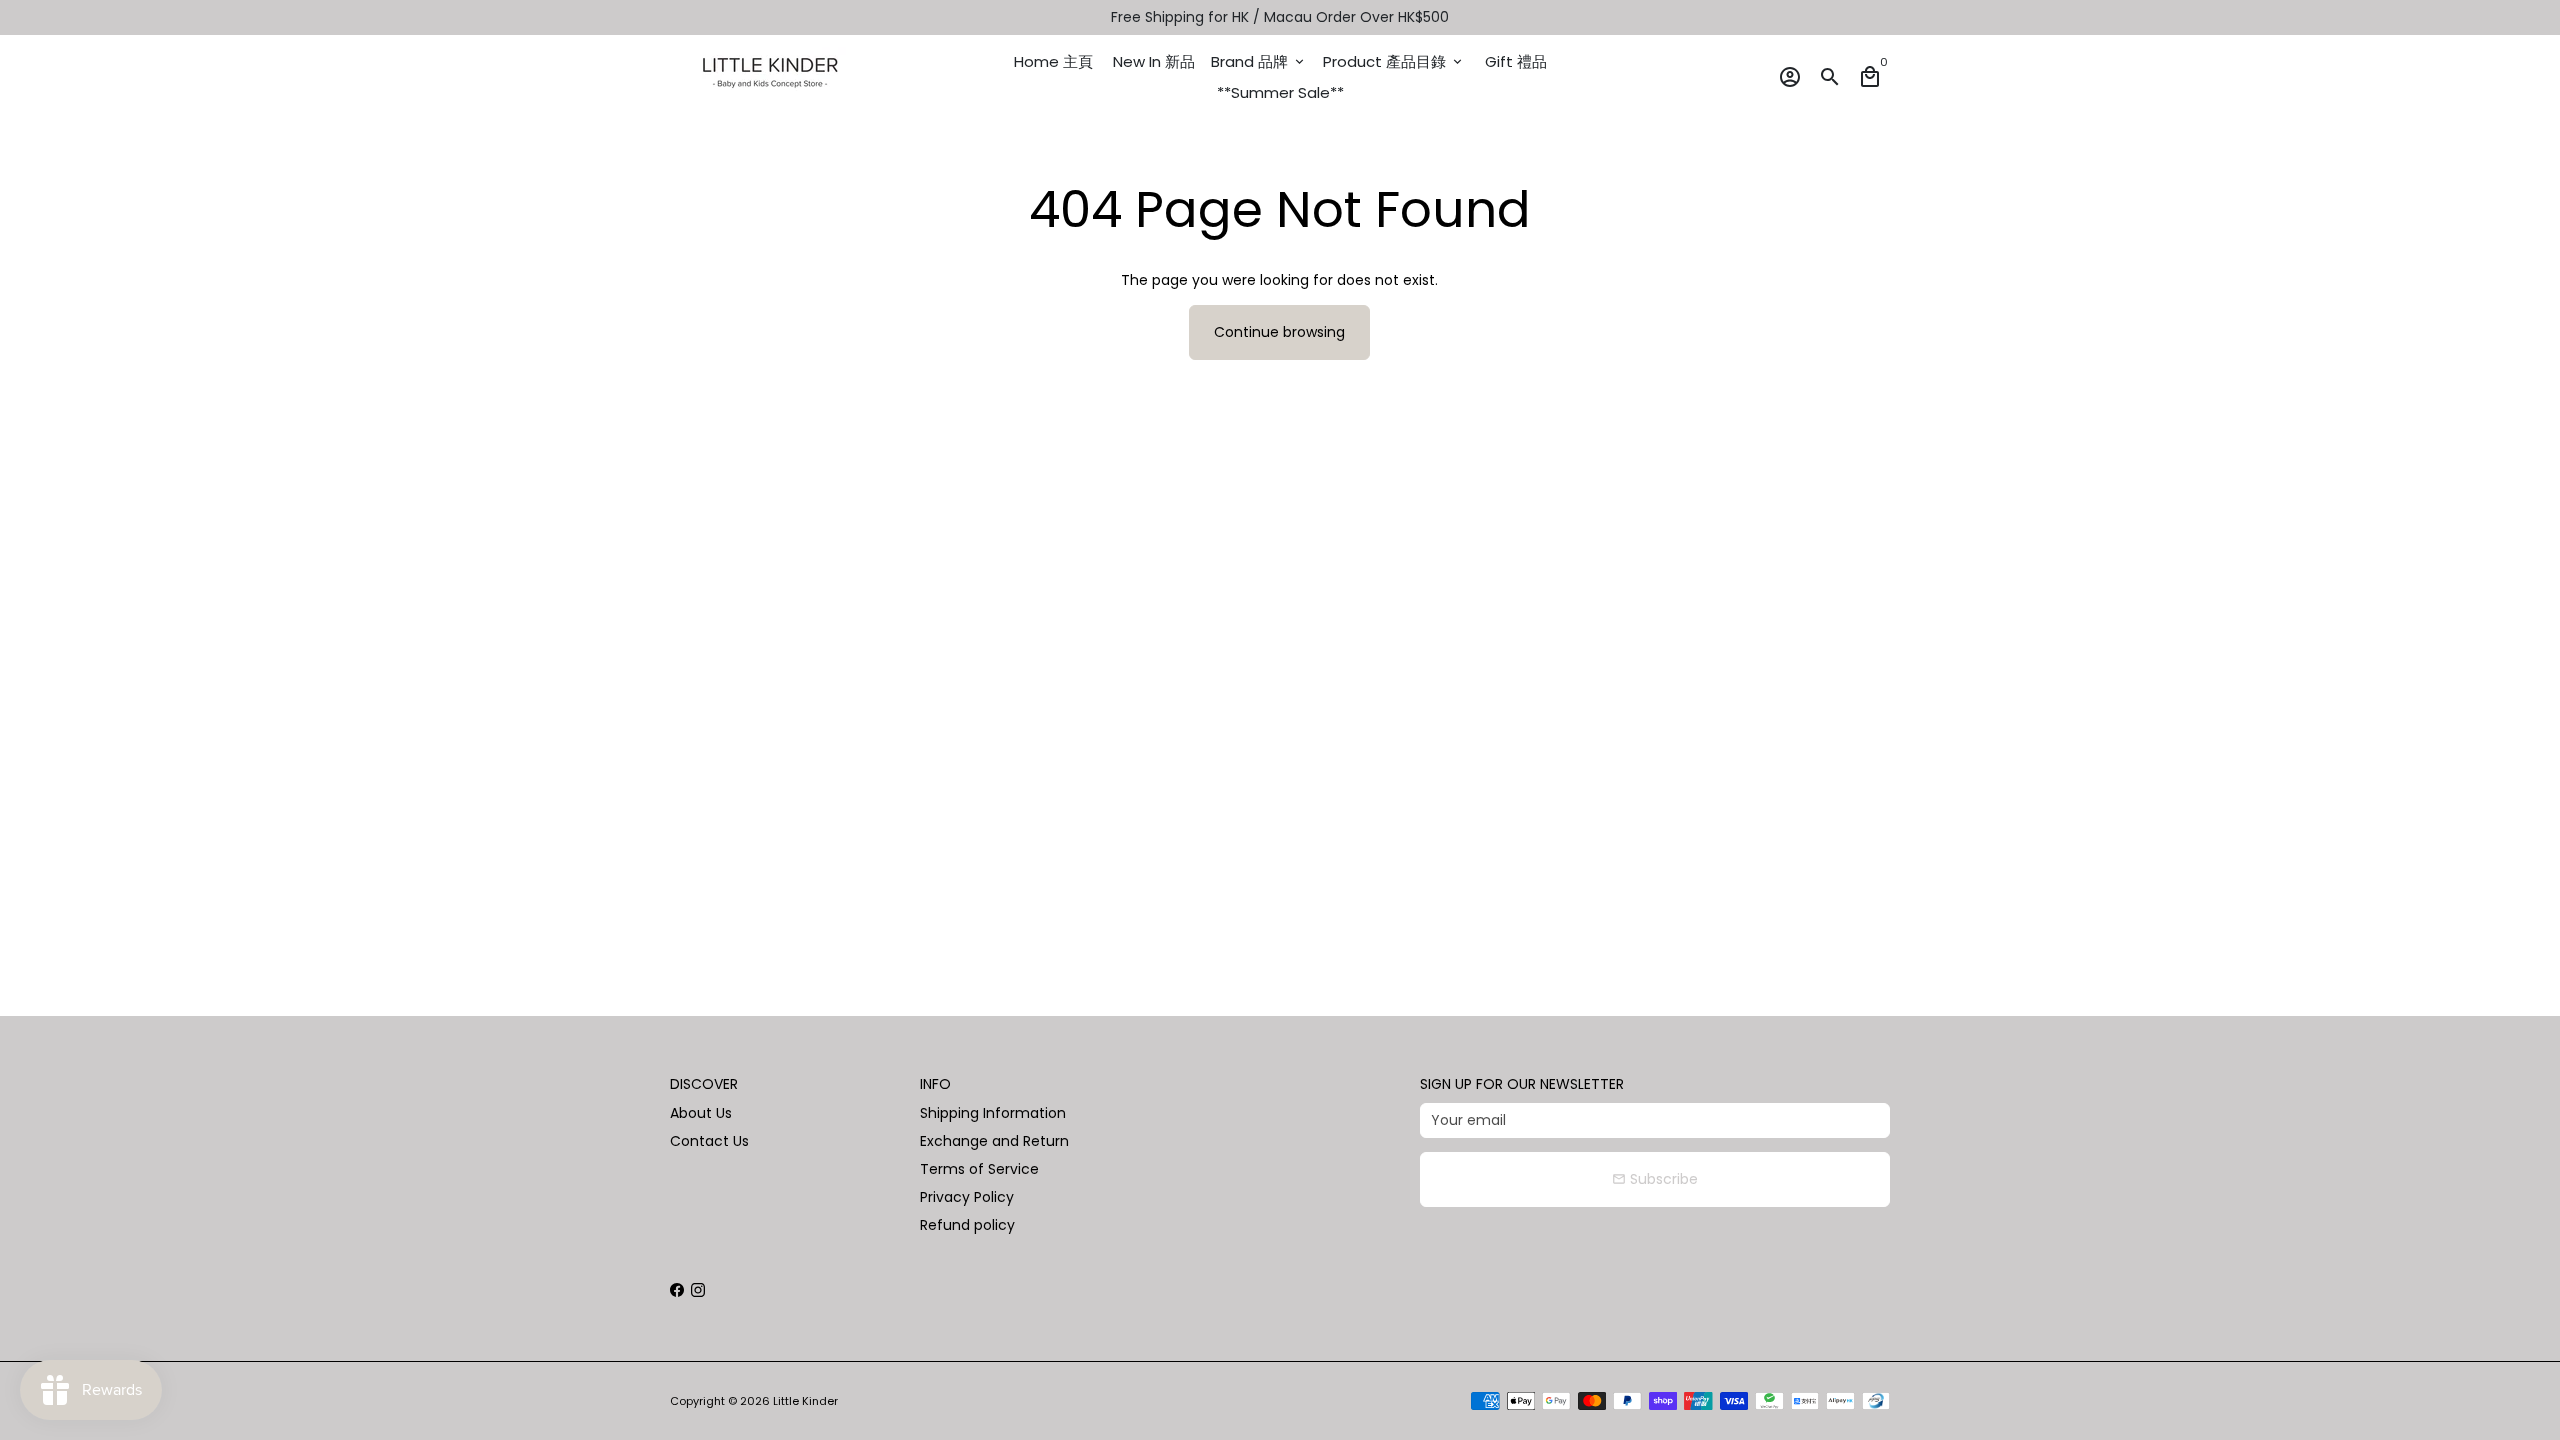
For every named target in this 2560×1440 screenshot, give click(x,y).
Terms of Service (979, 1169)
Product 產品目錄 (1394, 61)
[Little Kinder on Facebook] (677, 1290)
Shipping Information (993, 1113)
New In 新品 (1154, 61)
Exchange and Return (994, 1141)
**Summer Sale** (1280, 92)
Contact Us (709, 1141)
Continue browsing (1279, 332)
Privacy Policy (967, 1197)
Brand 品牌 (1259, 61)
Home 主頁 (1053, 61)
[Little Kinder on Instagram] (698, 1290)
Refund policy (967, 1225)
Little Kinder (805, 1401)
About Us (701, 1113)
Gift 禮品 (1516, 61)
